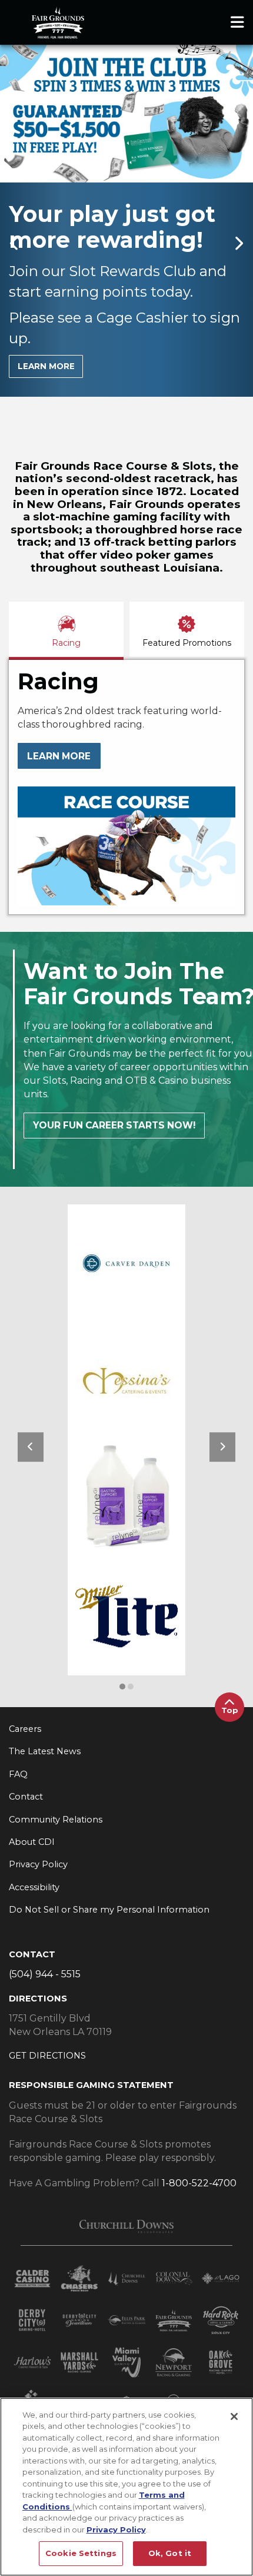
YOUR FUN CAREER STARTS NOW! (114, 1080)
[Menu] (237, 22)
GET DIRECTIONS (47, 2011)
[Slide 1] (22, 384)
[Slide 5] (55, 384)
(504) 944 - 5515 (45, 1929)
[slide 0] (122, 1641)
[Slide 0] (14, 384)
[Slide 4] (47, 384)
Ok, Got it (170, 2553)
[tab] (66, 584)
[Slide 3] (39, 384)
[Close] (234, 2416)
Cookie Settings (81, 2553)
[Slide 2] (31, 384)
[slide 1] (131, 1641)
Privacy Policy (116, 2529)
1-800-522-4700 (199, 2138)
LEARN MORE (46, 366)
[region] (126, 2487)
